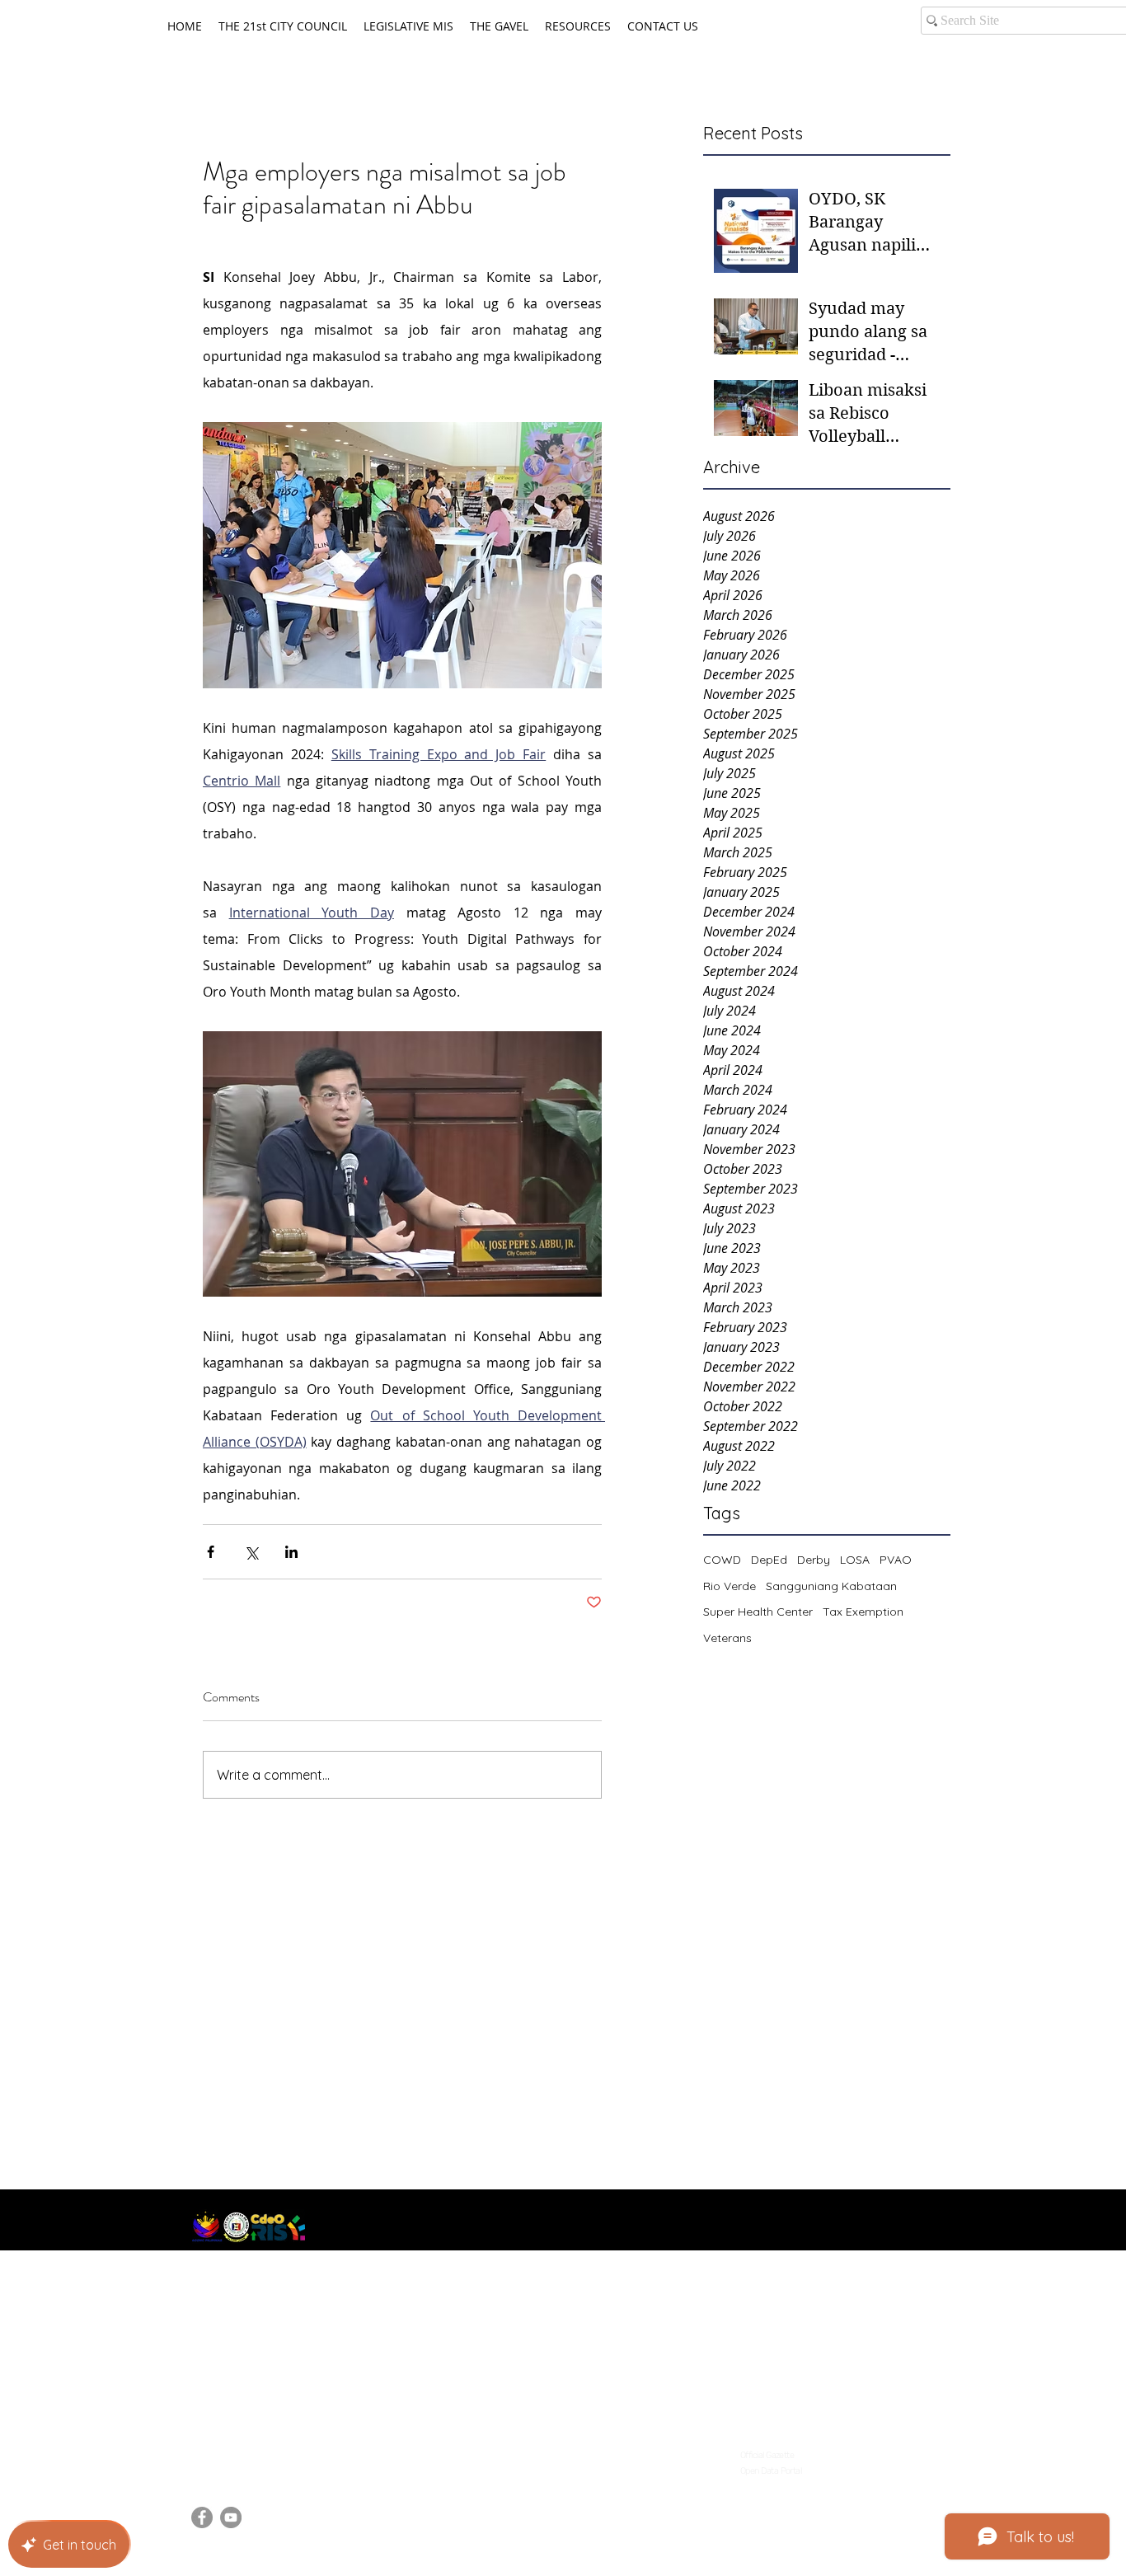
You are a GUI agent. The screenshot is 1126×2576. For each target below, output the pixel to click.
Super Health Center (758, 1612)
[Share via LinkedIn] (291, 1552)
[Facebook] (202, 2517)
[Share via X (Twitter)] (251, 1552)
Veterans (727, 1638)
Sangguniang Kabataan (831, 1586)
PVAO (896, 1560)
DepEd (769, 1560)
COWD (722, 1560)
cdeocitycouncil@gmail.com (274, 2450)
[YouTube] (231, 2517)
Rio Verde (730, 1586)
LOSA (855, 1560)
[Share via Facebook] (211, 1552)
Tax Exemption (863, 1612)
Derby (814, 1560)
